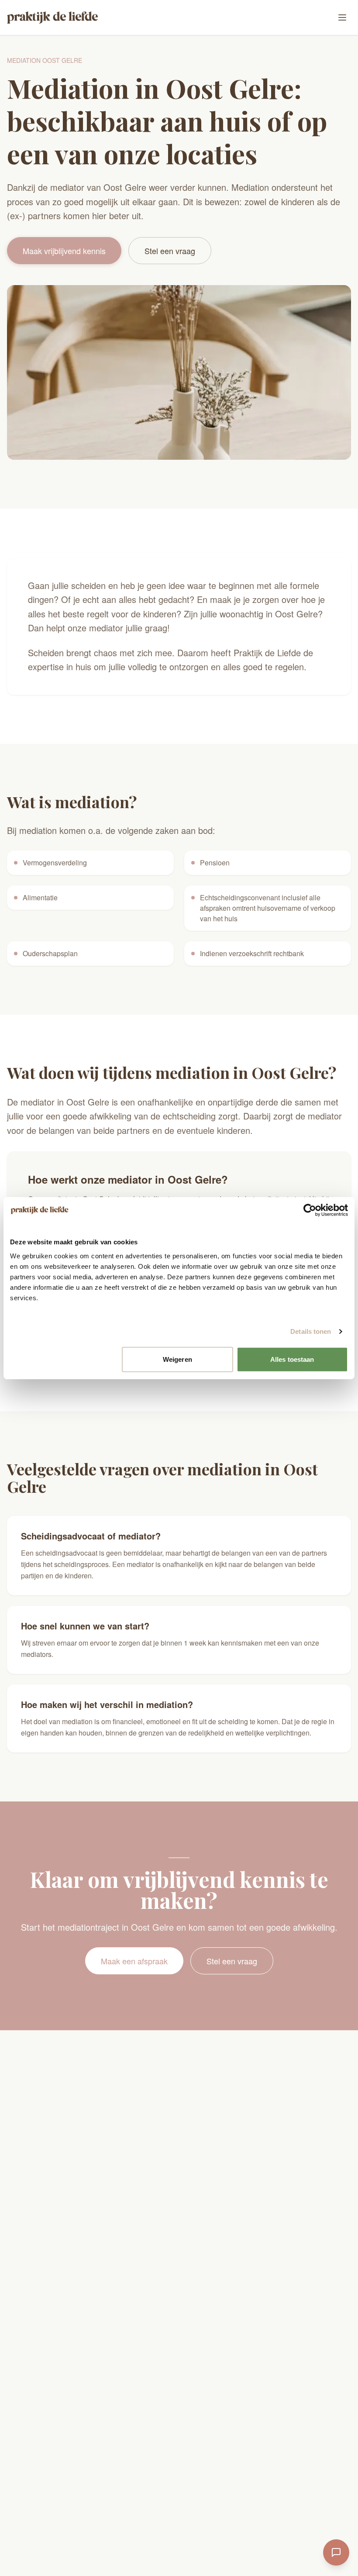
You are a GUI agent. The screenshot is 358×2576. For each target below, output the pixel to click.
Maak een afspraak (134, 1961)
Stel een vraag (170, 251)
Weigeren (177, 1359)
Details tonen (311, 1331)
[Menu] (342, 17)
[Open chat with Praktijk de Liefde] (336, 2552)
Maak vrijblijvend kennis (64, 251)
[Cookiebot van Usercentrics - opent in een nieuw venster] (310, 1210)
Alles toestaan (292, 1359)
